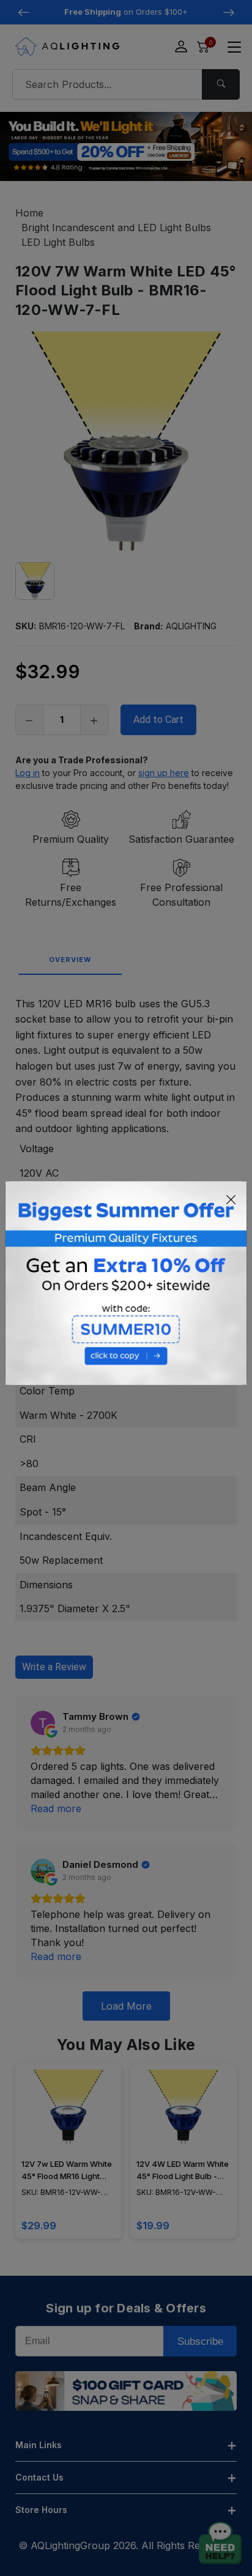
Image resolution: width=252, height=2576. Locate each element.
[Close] (231, 1199)
